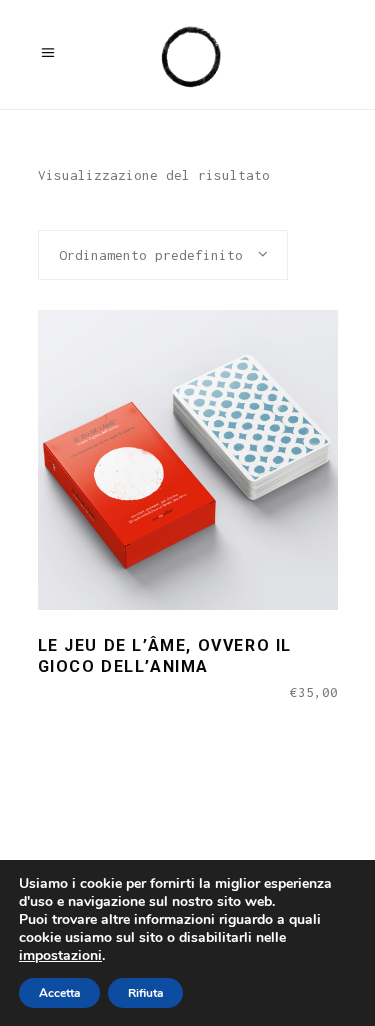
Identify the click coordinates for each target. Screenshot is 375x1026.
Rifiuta (145, 993)
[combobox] (163, 255)
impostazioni (60, 956)
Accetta (59, 993)
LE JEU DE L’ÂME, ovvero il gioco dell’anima (165, 656)
